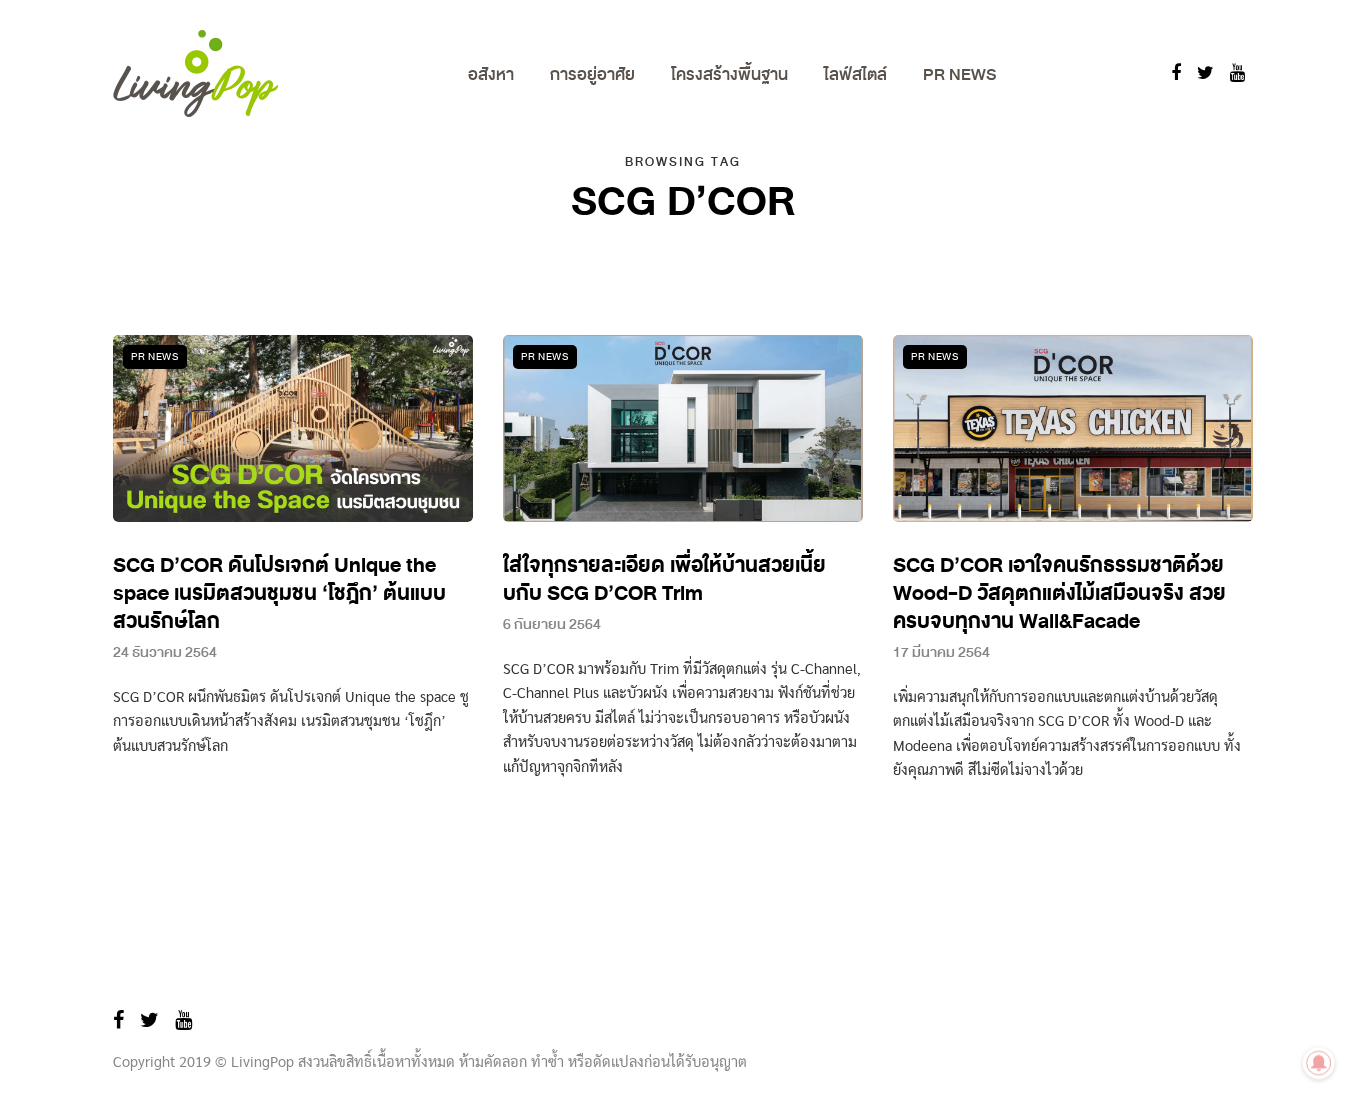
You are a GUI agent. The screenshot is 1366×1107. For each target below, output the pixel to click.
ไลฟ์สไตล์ (855, 74)
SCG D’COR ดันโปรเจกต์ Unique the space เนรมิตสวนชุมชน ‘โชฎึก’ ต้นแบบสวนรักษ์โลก (279, 593)
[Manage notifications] (1319, 1063)
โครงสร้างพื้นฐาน (729, 74)
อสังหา (491, 74)
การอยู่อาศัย (592, 74)
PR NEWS (959, 74)
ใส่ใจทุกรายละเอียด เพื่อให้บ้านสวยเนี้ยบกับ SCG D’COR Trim (664, 579)
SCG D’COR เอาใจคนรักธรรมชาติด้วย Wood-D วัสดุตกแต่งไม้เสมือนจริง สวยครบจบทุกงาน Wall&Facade (1059, 593)
